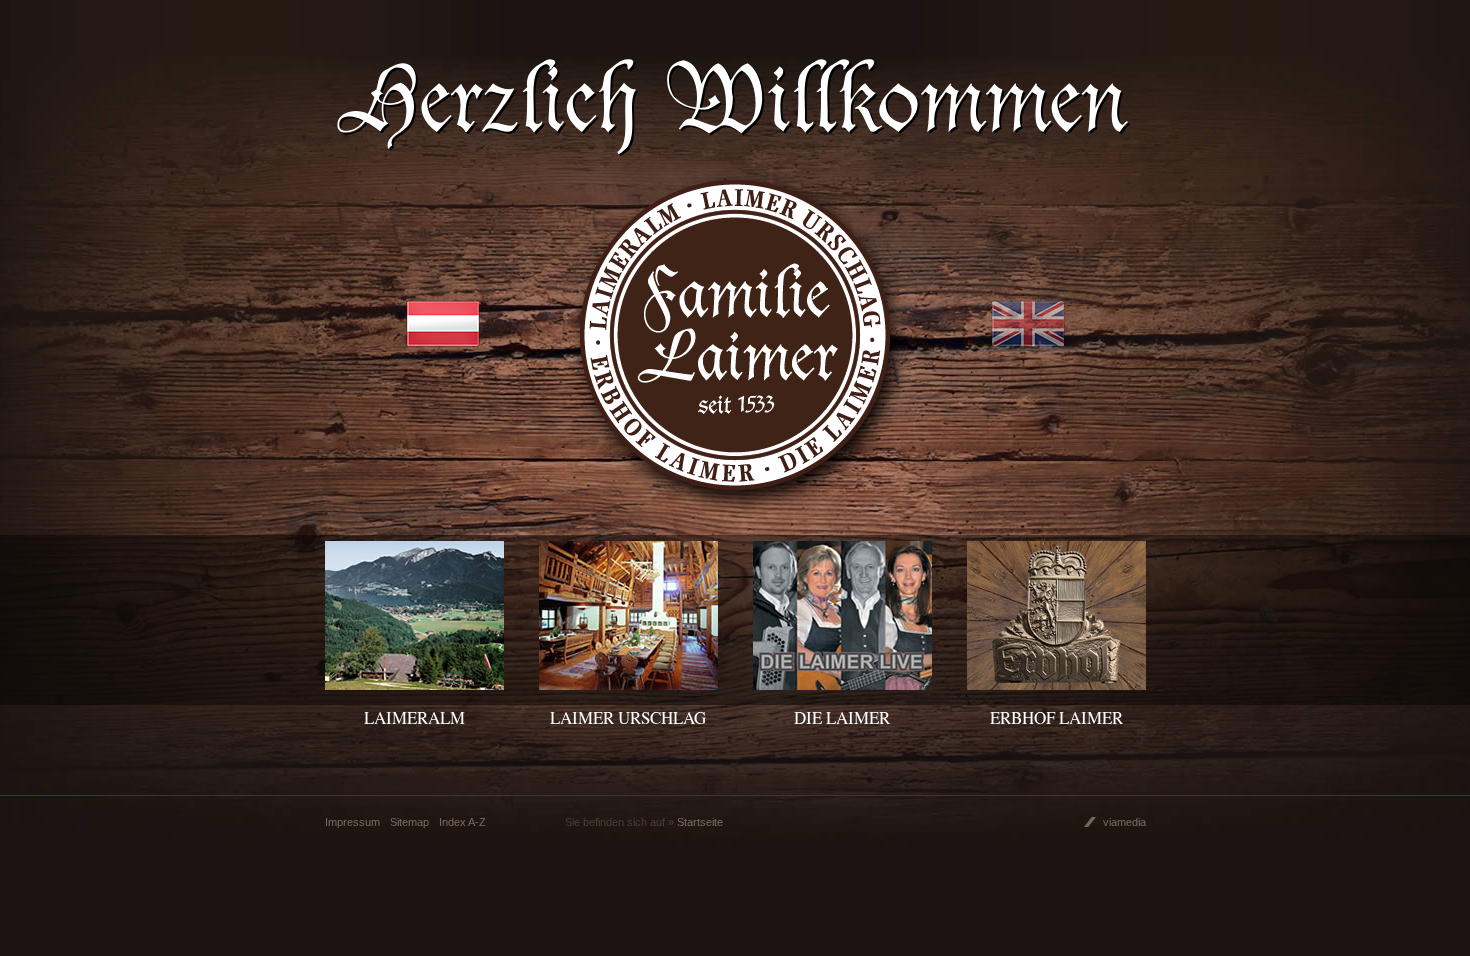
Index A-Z (462, 822)
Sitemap (409, 822)
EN (1028, 323)
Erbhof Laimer (1056, 717)
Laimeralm (414, 717)
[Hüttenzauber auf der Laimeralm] (414, 683)
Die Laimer (842, 717)
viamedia (1124, 822)
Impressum (352, 822)
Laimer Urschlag (628, 717)
